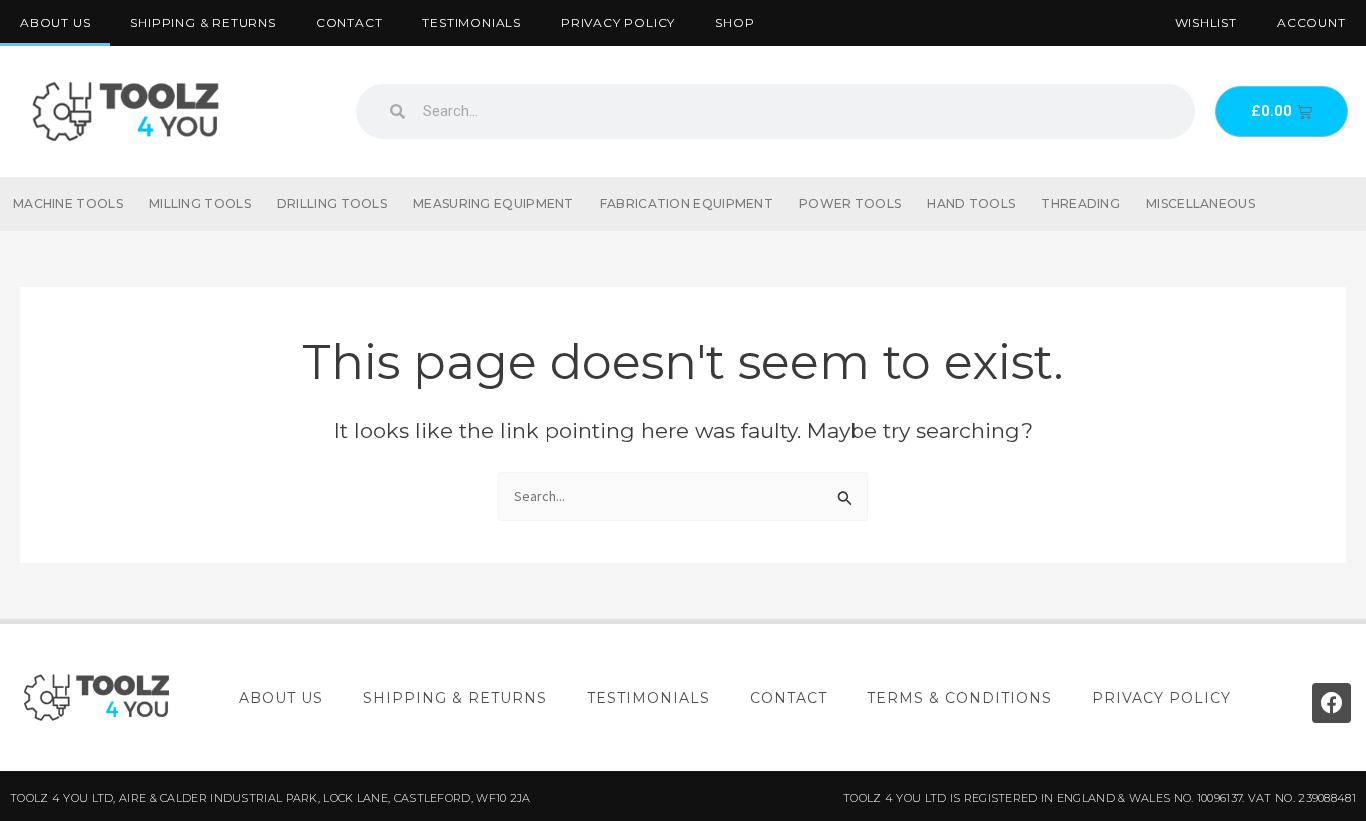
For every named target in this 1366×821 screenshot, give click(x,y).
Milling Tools (200, 203)
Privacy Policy (618, 22)
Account (1311, 22)
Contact (349, 22)
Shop (734, 22)
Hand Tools (971, 203)
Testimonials (471, 22)
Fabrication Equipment (686, 203)
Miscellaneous (1200, 203)
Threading (1080, 203)
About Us (55, 22)
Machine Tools (68, 203)
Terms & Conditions (959, 698)
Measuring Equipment (493, 203)
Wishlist (1206, 22)
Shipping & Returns (202, 22)
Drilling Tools (332, 203)
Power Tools (850, 203)
